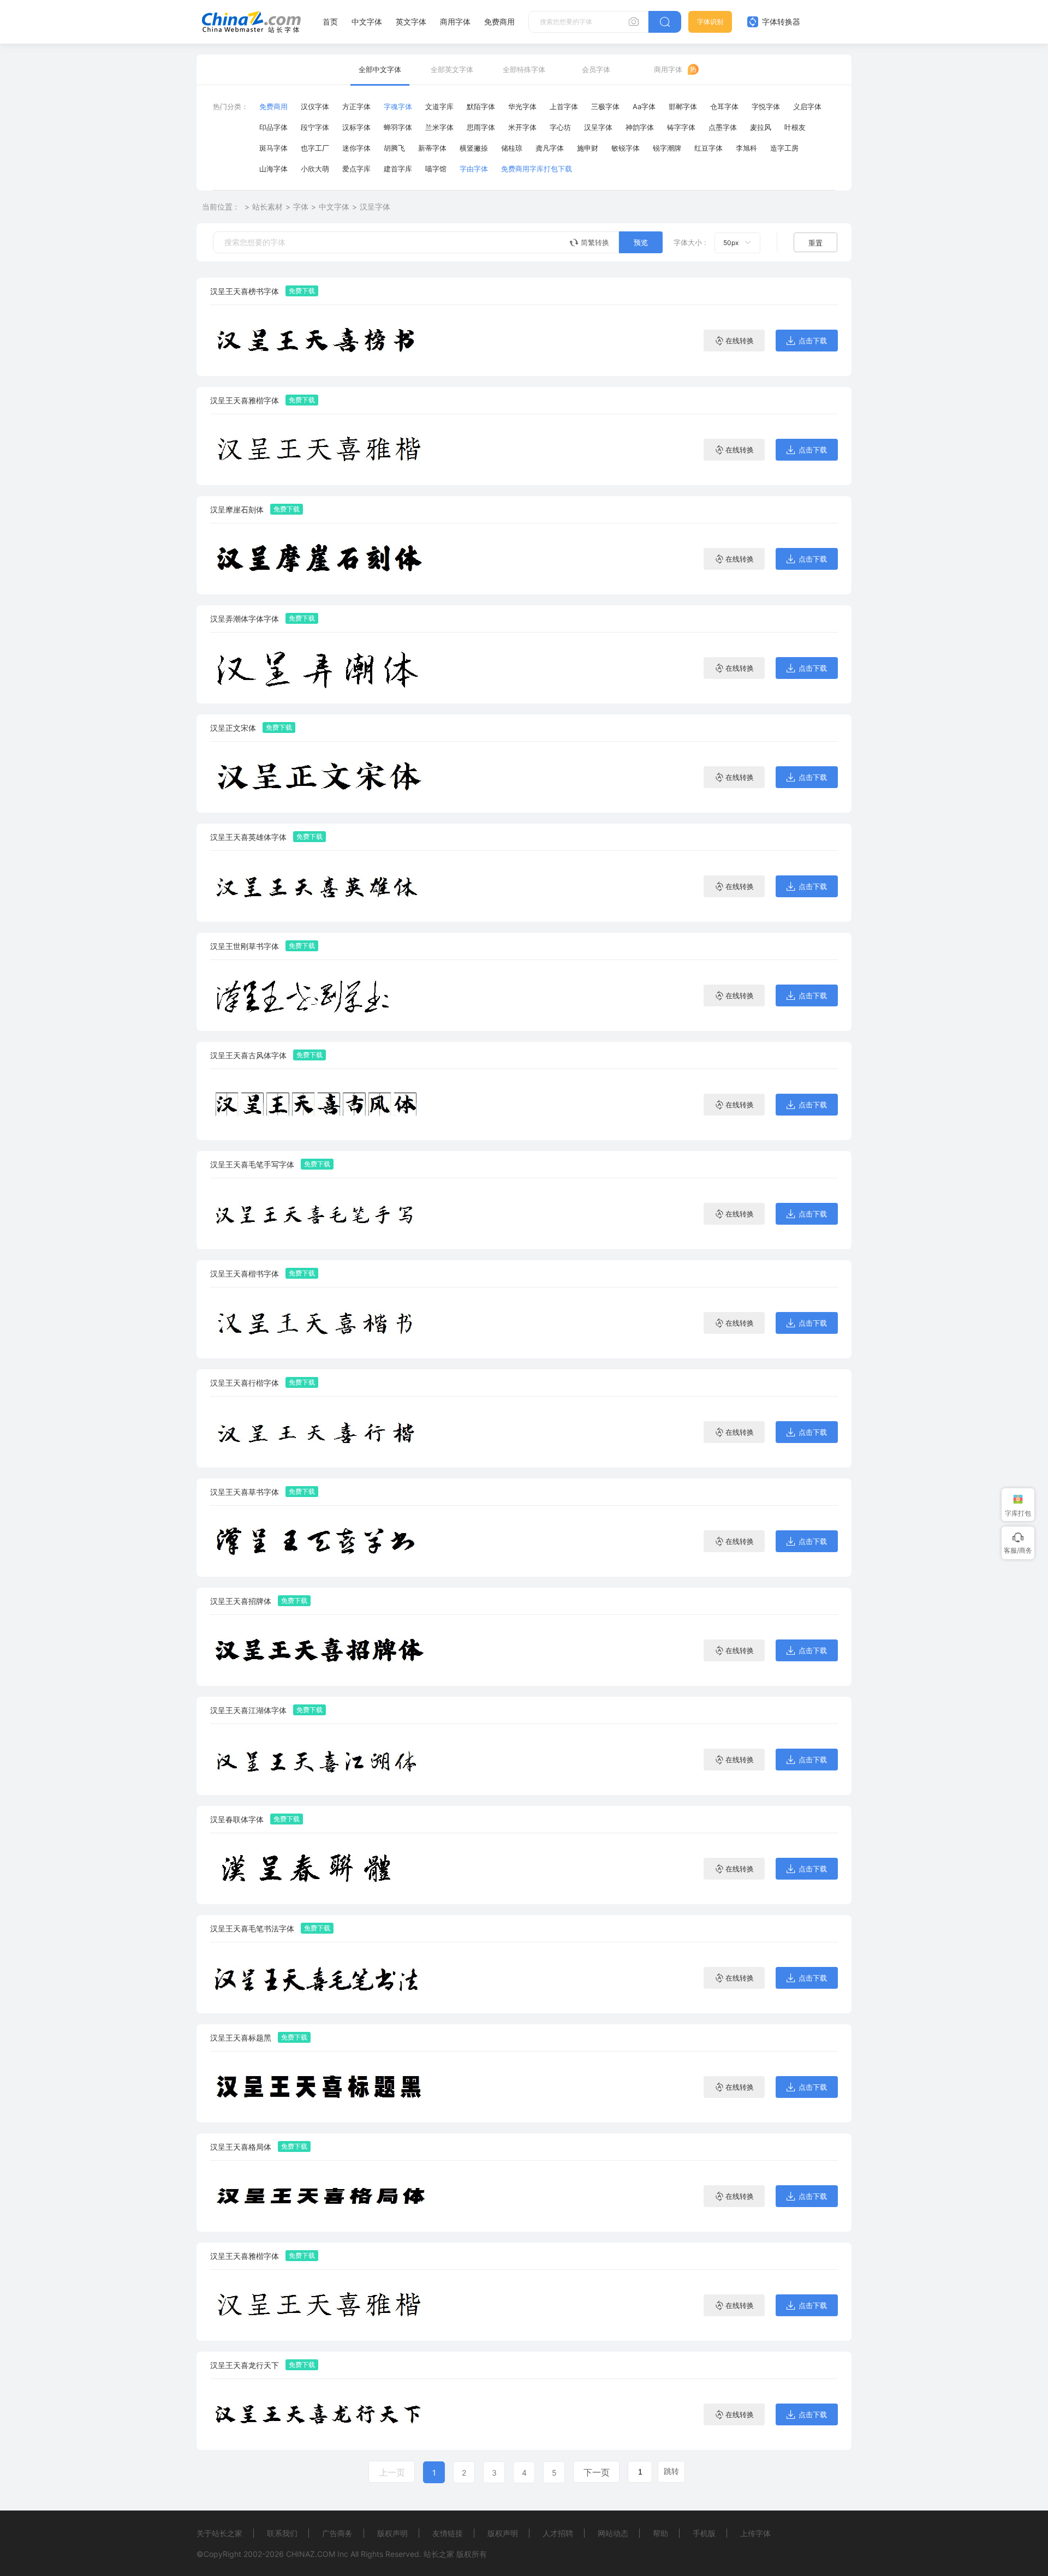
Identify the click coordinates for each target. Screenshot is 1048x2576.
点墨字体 (723, 127)
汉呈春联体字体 (237, 1819)
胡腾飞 (394, 148)
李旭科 (746, 148)
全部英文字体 (452, 69)
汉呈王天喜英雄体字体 (248, 837)
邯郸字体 (683, 106)
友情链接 (448, 2533)
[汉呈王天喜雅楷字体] (319, 449)
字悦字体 (766, 106)
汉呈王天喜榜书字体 (245, 291)
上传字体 (755, 2533)
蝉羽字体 (398, 127)
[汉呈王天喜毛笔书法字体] (319, 1978)
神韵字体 (640, 127)
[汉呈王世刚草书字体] (319, 995)
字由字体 (474, 169)
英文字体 (411, 22)
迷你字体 (356, 148)
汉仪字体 (315, 106)
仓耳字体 (724, 106)
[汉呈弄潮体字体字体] (319, 668)
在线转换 (740, 341)
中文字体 (367, 22)
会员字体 (596, 69)
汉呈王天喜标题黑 (241, 2038)
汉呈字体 (598, 127)
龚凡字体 (550, 148)
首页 (330, 22)
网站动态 (613, 2533)
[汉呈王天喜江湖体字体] (319, 1759)
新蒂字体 (432, 148)
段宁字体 (315, 127)
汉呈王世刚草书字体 (245, 946)
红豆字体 (708, 148)
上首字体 (564, 106)
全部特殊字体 (524, 69)
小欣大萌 (315, 169)
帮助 (660, 2533)
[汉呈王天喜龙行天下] (319, 2414)
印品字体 (273, 127)
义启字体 (807, 106)
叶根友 (795, 127)
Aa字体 (644, 106)
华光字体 (522, 106)
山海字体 (273, 169)
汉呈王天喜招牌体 (241, 1601)
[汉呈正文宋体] (319, 777)
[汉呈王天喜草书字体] (319, 1541)
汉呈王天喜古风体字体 (248, 1055)
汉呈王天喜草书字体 (245, 1492)
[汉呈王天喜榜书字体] (319, 340)
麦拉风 (761, 127)
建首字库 (398, 169)
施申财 (588, 148)
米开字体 (522, 127)
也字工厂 (315, 148)
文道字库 (439, 106)
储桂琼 (512, 148)
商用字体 (455, 22)
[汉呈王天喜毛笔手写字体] (319, 1214)
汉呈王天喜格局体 (241, 2147)
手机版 (704, 2533)
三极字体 (605, 106)
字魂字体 (398, 106)
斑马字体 (273, 148)
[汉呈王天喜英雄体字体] (319, 886)
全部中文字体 (380, 69)
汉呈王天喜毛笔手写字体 (252, 1164)
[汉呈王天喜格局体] (319, 2196)
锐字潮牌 (667, 148)
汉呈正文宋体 (233, 728)
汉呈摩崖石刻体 (237, 509)
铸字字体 (681, 127)
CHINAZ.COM (311, 2554)
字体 (301, 207)
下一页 (597, 2472)
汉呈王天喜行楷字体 (245, 1383)
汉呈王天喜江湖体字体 (248, 1710)
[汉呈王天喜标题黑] (319, 2087)
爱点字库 (356, 169)
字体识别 (710, 22)
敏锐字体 (626, 148)
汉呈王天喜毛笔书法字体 (252, 1928)
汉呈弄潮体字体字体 (245, 619)
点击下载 (813, 341)
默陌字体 (481, 106)
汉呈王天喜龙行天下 (245, 2365)
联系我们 (282, 2533)
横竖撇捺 (474, 148)
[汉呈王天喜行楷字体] (319, 1432)
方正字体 (356, 106)
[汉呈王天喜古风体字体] (319, 1104)
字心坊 (560, 127)
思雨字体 (481, 127)
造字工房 (784, 148)
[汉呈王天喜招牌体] (319, 1650)
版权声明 (392, 2533)
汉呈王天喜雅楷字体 (245, 400)
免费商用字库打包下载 (537, 169)
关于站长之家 (219, 2533)
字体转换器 (780, 22)
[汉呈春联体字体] (319, 1868)
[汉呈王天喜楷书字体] (319, 1323)
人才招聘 (558, 2533)
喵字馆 (436, 169)
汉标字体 (356, 127)
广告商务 (337, 2533)
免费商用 (499, 22)
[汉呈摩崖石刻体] (319, 559)
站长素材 (267, 207)
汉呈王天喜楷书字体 (245, 1274)
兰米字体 (439, 127)
